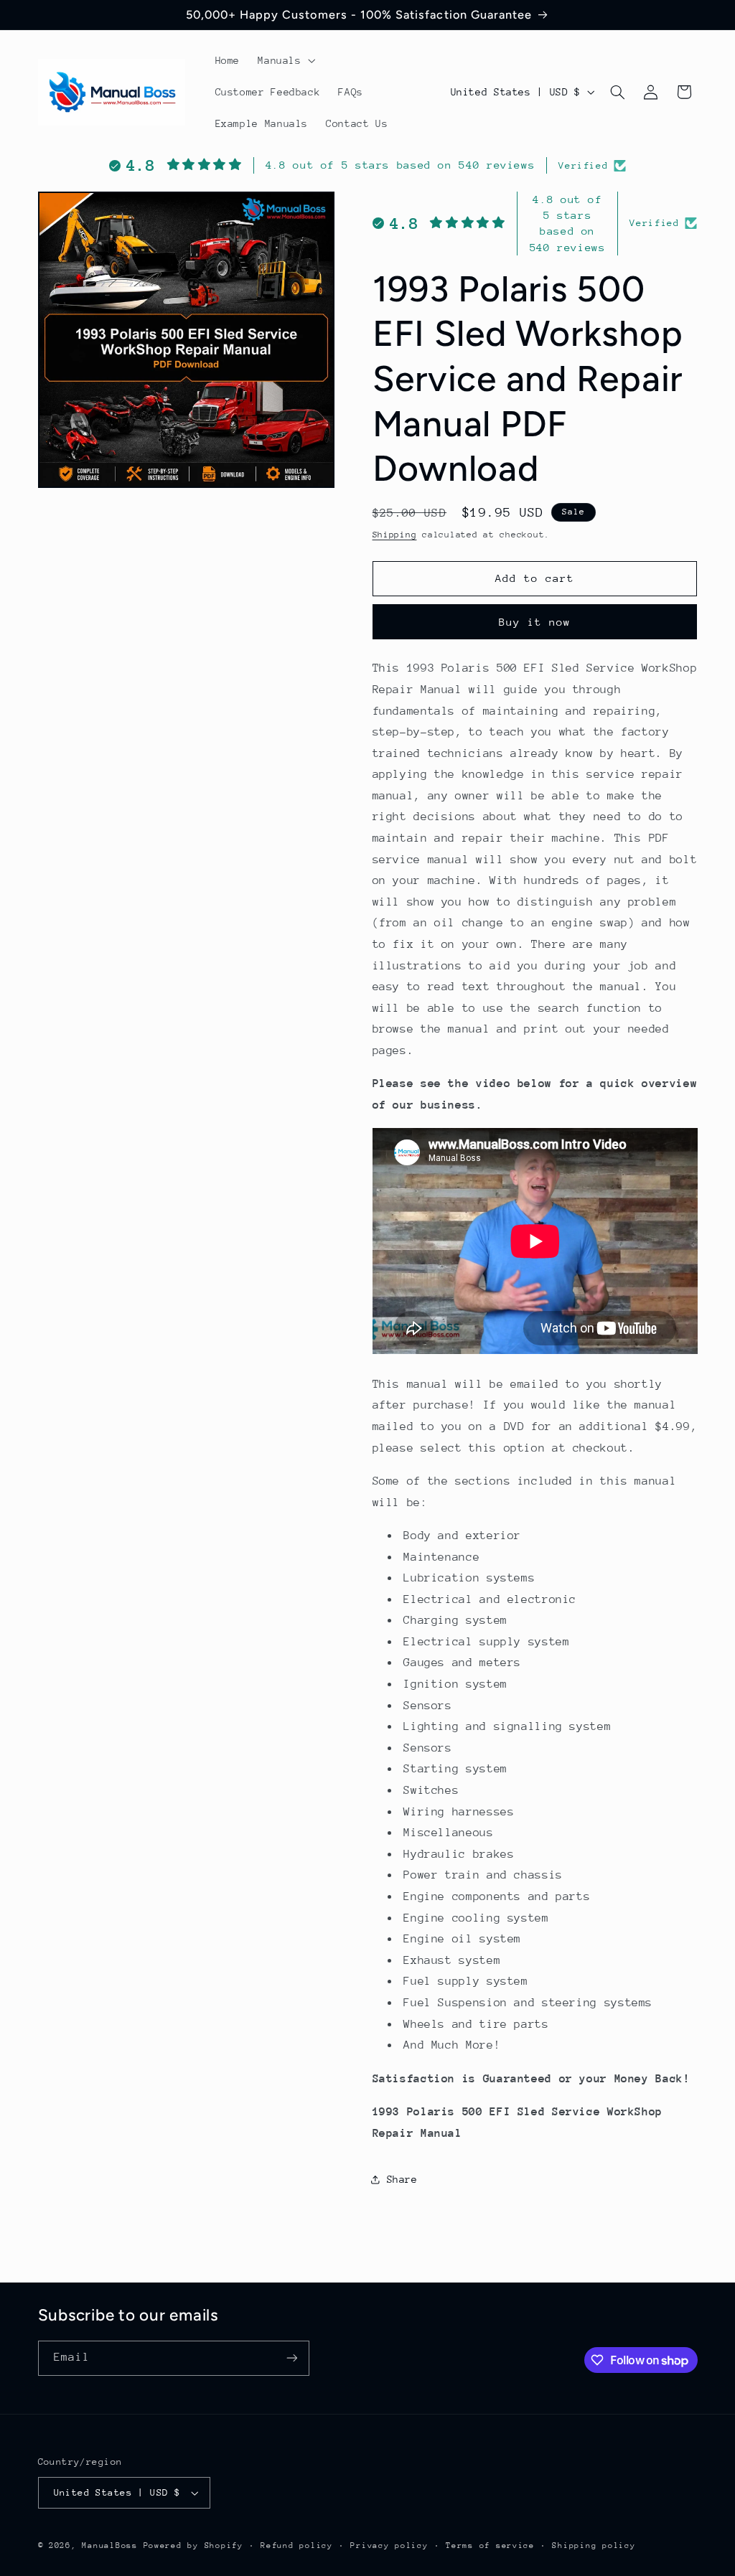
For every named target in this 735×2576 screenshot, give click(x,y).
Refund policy (297, 2546)
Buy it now (535, 622)
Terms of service (490, 2546)
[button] (285, 60)
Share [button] (402, 2179)
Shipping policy (594, 2546)
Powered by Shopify (193, 2546)
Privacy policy (389, 2546)
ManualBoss (109, 2546)
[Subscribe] (291, 2358)
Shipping (395, 535)
